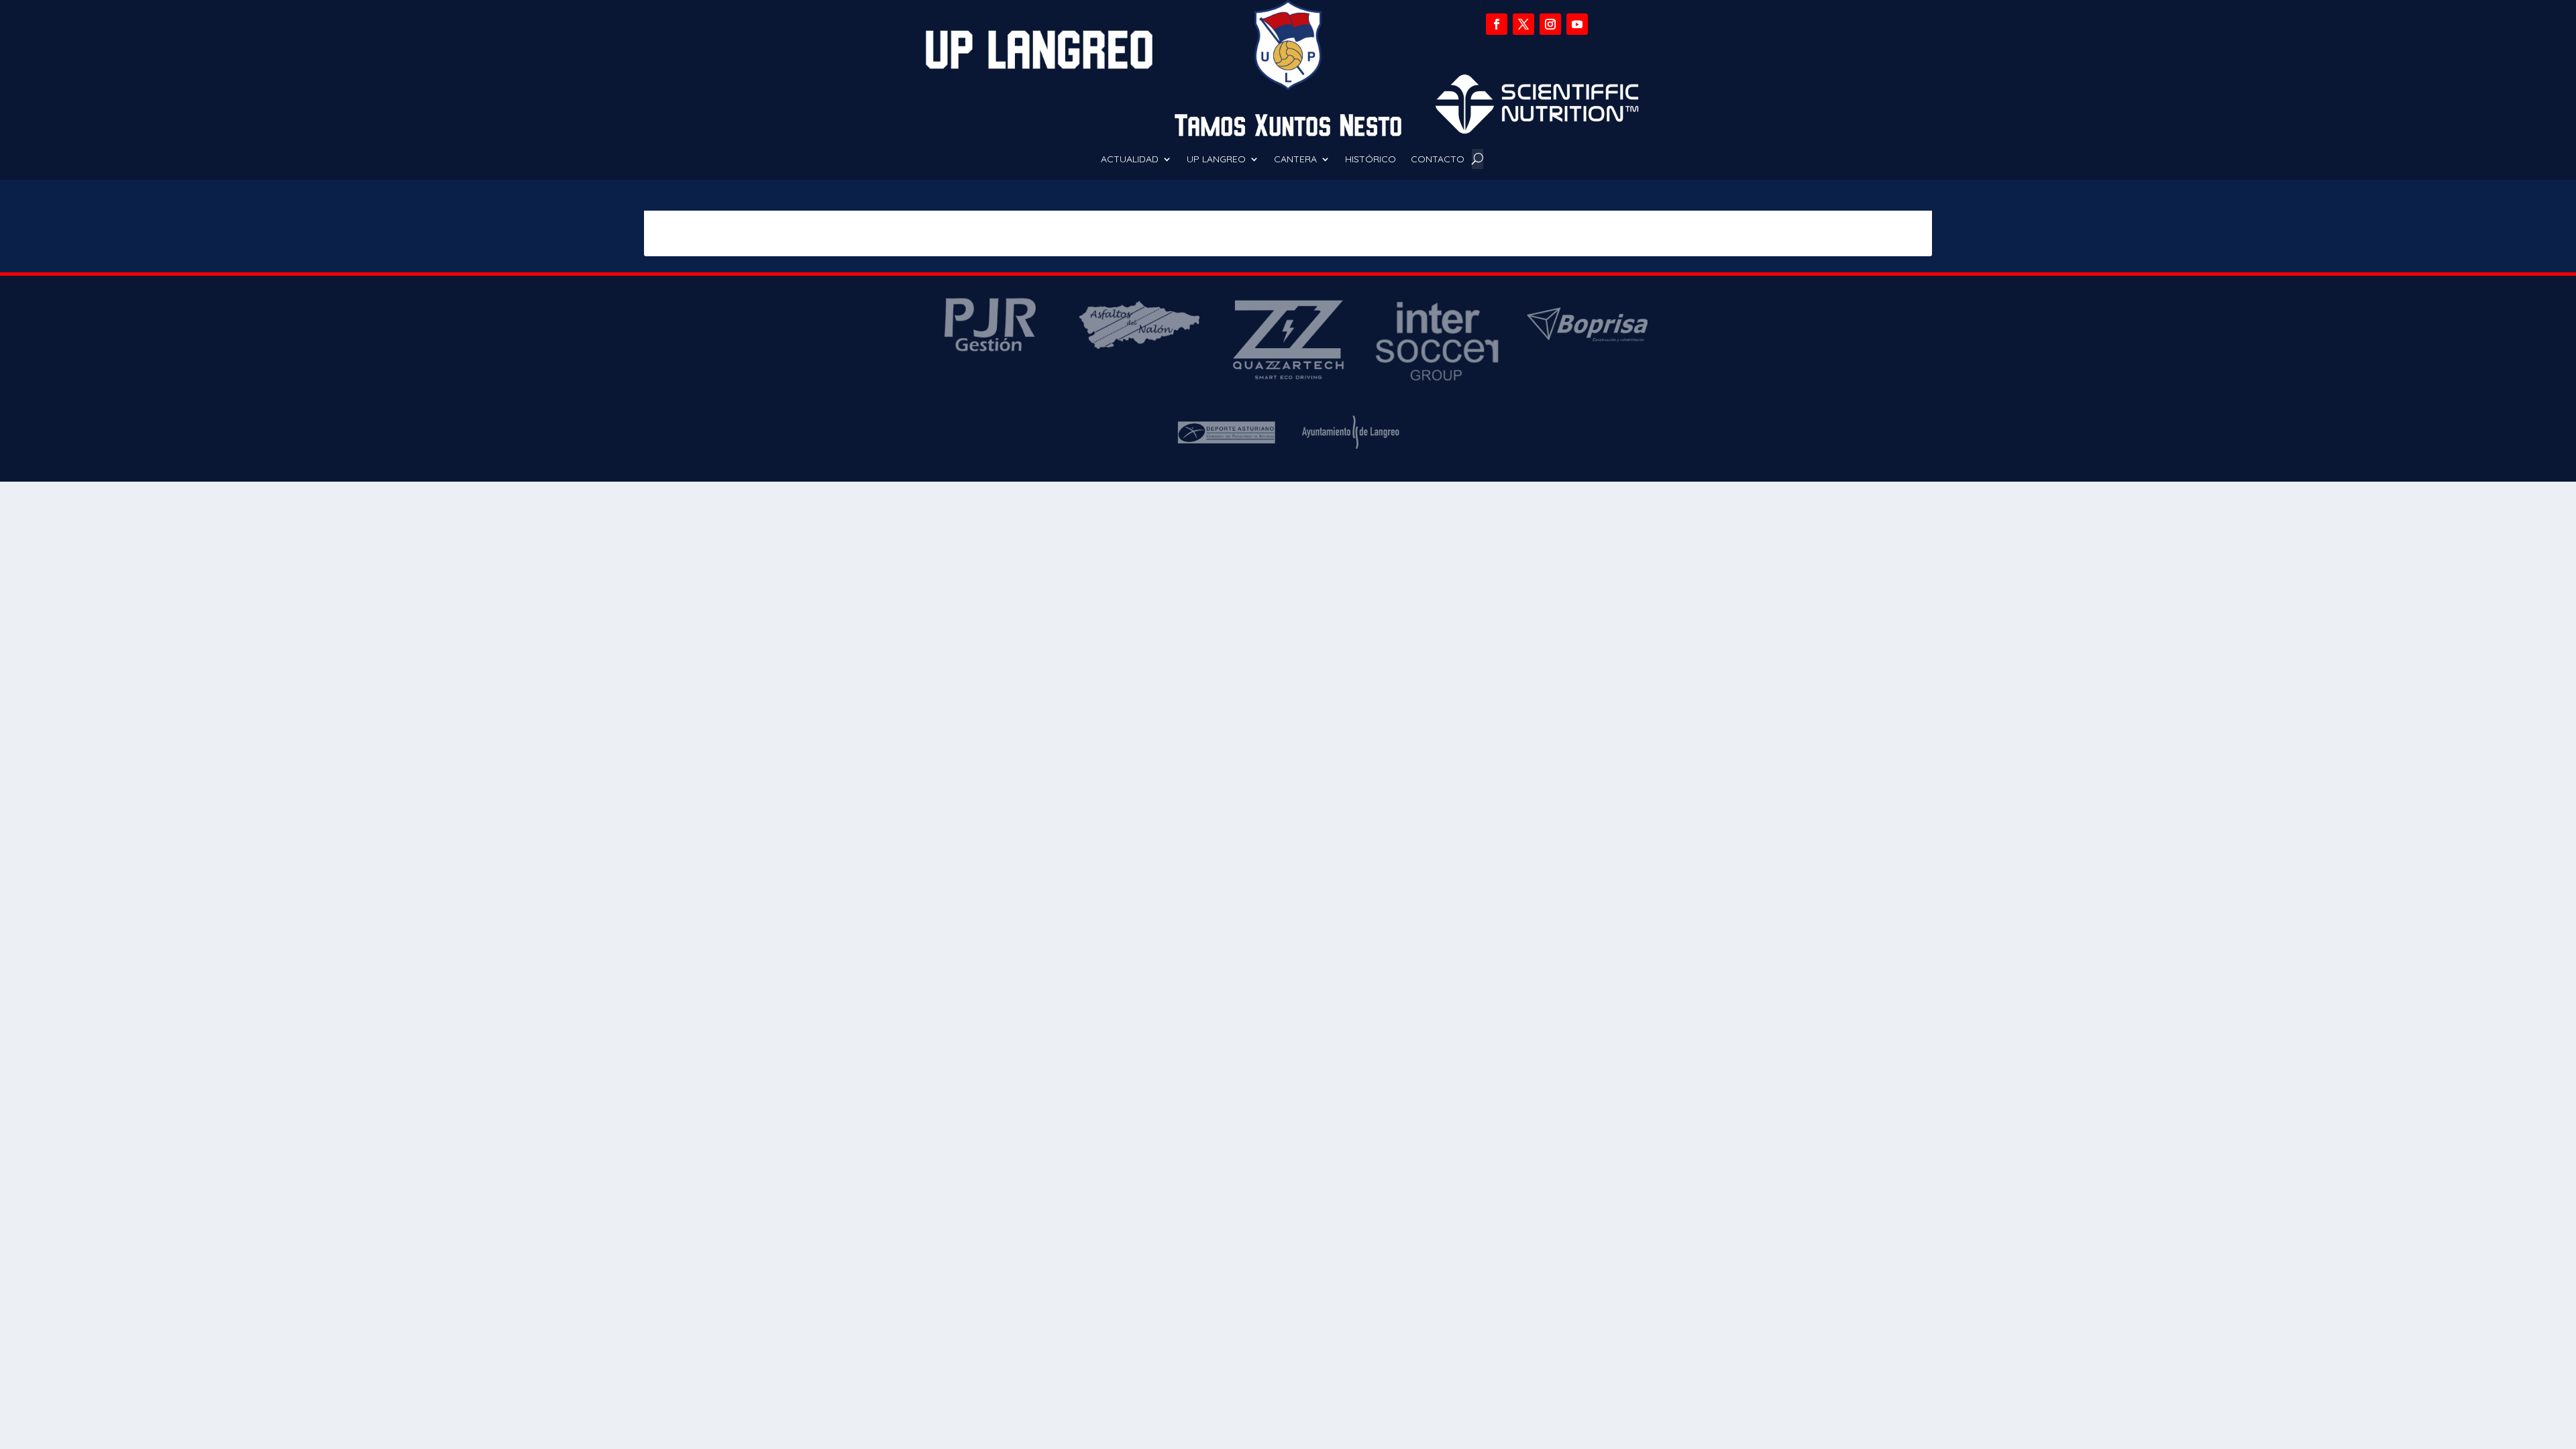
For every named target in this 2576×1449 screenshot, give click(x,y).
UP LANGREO (1216, 160)
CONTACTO (1438, 160)
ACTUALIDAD (1130, 160)
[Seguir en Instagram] (1550, 24)
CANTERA (1295, 160)
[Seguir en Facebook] (1497, 24)
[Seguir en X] (1523, 24)
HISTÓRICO (1371, 160)
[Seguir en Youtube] (1577, 24)
